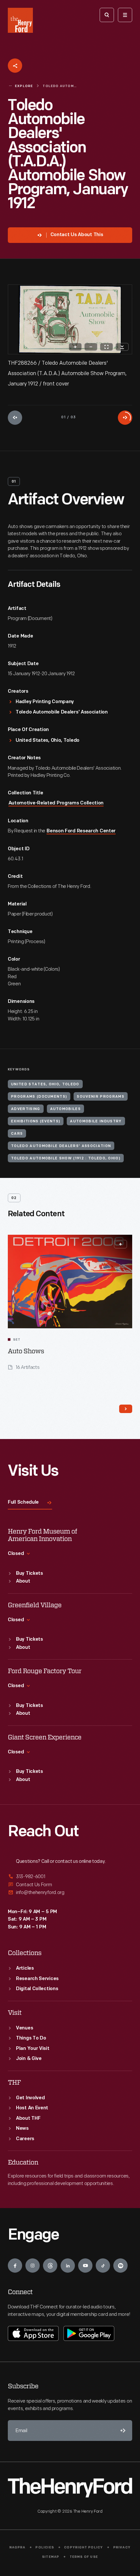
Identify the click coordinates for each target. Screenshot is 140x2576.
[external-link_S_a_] (70, 1877)
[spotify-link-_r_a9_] (120, 2266)
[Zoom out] (91, 347)
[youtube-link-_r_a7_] (85, 2266)
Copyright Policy (84, 2548)
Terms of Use (84, 2557)
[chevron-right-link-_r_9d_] (126, 1409)
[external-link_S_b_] (70, 1885)
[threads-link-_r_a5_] (50, 2266)
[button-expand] (120, 1244)
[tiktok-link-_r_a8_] (103, 2266)
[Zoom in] (75, 347)
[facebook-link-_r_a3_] (15, 2266)
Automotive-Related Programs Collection (56, 803)
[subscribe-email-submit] (122, 2431)
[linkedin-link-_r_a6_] (68, 2266)
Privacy (122, 2548)
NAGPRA (17, 2548)
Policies (45, 2548)
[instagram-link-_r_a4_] (33, 2266)
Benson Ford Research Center (81, 831)
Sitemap (51, 2557)
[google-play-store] (89, 2333)
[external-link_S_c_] (70, 1893)
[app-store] (33, 2333)
